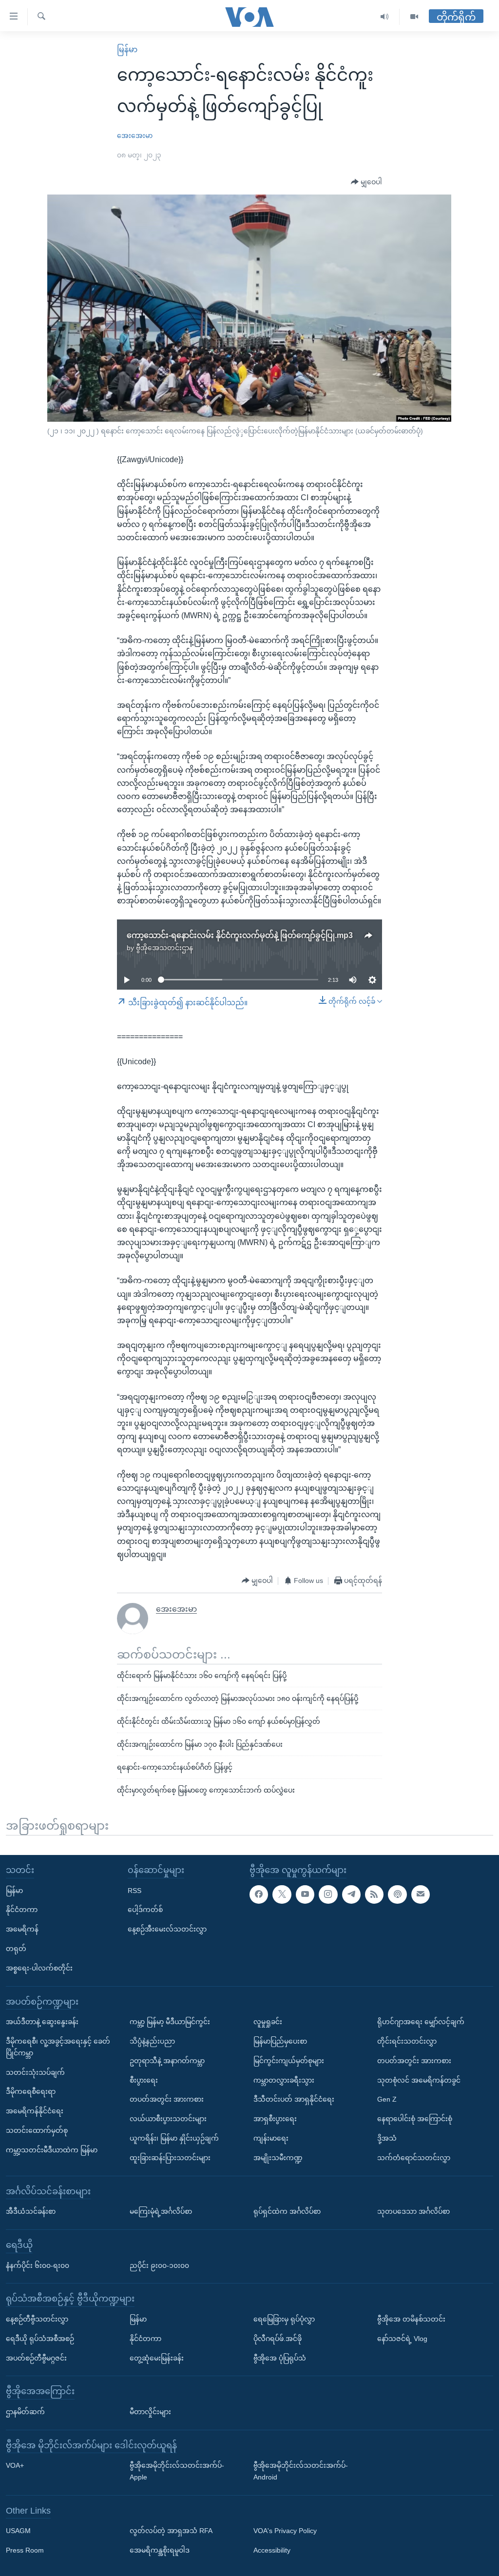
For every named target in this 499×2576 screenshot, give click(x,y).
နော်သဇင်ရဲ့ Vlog (402, 2338)
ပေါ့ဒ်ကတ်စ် (145, 1910)
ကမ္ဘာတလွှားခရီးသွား (284, 2080)
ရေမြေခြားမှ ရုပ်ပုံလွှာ (284, 2319)
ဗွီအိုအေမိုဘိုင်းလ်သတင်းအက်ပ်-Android (301, 2471)
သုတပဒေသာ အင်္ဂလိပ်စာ (413, 2211)
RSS (134, 1890)
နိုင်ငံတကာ (22, 1910)
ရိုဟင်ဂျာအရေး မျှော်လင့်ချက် (421, 2022)
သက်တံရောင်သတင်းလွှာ (414, 2157)
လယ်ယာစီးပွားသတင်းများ (168, 2119)
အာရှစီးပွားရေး (275, 2119)
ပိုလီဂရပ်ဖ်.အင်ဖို (278, 2338)
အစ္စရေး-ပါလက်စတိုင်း (39, 1968)
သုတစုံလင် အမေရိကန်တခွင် (419, 2080)
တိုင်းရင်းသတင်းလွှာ (407, 2041)
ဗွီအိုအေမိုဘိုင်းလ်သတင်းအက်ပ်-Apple (177, 2471)
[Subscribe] (421, 1894)
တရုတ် (16, 1948)
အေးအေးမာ (135, 136)
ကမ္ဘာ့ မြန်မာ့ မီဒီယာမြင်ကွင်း (170, 2022)
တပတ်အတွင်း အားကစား (167, 2099)
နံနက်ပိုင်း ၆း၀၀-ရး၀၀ (38, 2265)
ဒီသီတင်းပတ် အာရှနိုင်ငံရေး (294, 2099)
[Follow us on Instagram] (328, 1894)
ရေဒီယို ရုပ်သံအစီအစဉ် (40, 2338)
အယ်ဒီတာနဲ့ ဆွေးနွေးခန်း (42, 2022)
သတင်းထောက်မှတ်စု (37, 2130)
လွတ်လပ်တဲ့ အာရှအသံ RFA (171, 2531)
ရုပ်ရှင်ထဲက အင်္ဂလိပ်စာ (287, 2211)
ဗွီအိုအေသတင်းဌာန (164, 948)
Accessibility (272, 2550)
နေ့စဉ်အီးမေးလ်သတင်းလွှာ (167, 1929)
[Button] (366, 182)
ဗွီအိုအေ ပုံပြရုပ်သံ (280, 2358)
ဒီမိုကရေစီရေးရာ (31, 2091)
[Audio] (385, 17)
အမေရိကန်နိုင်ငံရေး (35, 2111)
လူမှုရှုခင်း (268, 2022)
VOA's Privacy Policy (285, 2531)
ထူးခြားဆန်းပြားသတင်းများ (170, 2157)
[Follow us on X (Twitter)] (282, 1894)
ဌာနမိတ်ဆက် (25, 2411)
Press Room (25, 2550)
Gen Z (387, 2099)
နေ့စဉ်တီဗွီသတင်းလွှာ (37, 2319)
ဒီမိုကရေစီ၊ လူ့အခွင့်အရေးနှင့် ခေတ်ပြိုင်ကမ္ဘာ (58, 2047)
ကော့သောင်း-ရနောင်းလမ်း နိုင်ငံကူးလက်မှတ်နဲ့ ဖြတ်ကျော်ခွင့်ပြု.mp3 (240, 935)
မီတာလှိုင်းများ (150, 2411)
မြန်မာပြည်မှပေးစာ (280, 2041)
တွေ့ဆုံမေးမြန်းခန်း (157, 2358)
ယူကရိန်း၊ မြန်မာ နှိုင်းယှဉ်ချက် (174, 2138)
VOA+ (15, 2465)
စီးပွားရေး (144, 2080)
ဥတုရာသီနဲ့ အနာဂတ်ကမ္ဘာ (167, 2060)
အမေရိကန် (22, 1929)
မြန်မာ (127, 49)
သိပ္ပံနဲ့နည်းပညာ (152, 2041)
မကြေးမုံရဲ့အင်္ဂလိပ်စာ (161, 2211)
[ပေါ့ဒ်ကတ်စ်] (397, 1894)
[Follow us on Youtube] (305, 1894)
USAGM (18, 2531)
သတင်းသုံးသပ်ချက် (35, 2072)
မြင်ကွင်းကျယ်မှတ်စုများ (289, 2060)
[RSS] (374, 1894)
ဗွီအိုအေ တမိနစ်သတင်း (411, 2319)
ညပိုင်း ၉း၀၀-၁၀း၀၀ (159, 2265)
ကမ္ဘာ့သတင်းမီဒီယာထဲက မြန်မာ (52, 2149)
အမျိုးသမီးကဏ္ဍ (278, 2157)
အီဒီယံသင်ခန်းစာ (31, 2211)
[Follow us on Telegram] (351, 1894)
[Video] (414, 17)
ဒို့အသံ (387, 2138)
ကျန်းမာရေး (271, 2138)
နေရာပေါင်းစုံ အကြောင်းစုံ (415, 2119)
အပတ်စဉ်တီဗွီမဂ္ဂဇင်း (36, 2358)
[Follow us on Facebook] (259, 1894)
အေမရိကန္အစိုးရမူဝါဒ (160, 2550)
